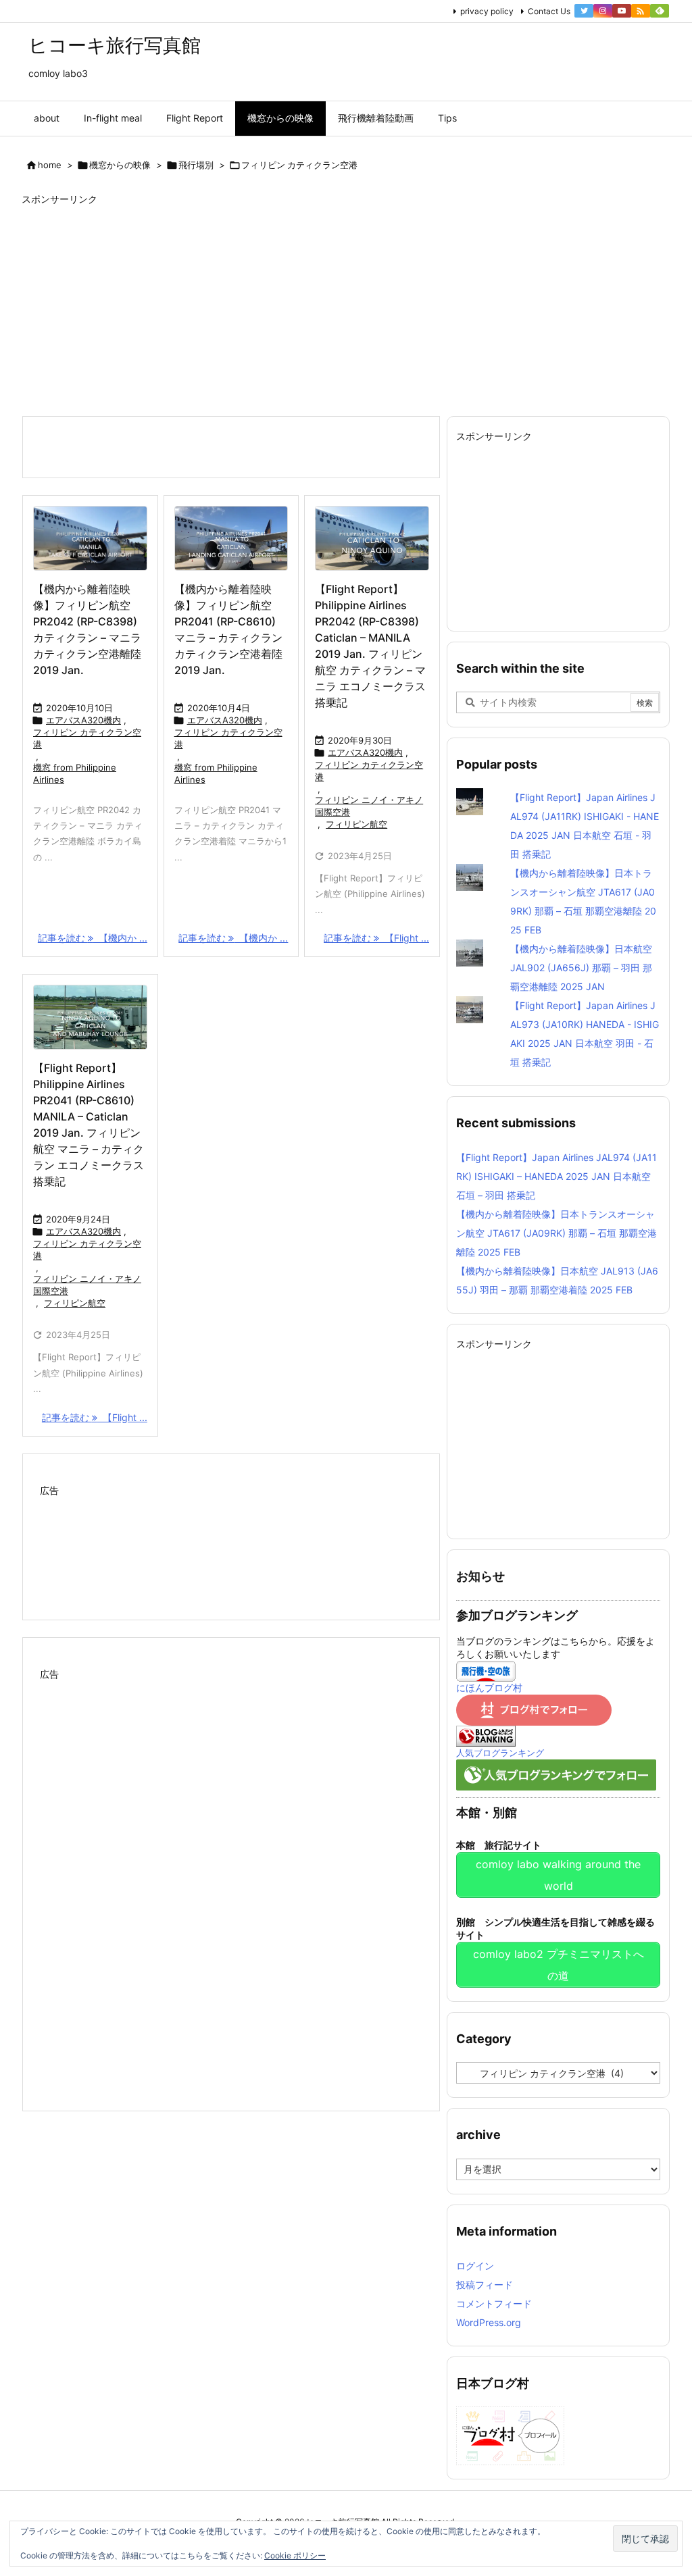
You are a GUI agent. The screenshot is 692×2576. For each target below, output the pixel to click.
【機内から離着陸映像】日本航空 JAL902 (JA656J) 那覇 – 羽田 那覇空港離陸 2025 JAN (581, 968)
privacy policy (487, 11)
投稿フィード (485, 2285)
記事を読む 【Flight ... (376, 938)
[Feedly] (660, 11)
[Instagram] (603, 11)
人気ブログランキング (500, 1753)
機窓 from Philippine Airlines (75, 773)
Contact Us (549, 11)
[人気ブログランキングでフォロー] (556, 1773)
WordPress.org (489, 2322)
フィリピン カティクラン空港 (87, 738)
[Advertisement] (346, 307)
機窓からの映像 (120, 165)
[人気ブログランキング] (486, 1735)
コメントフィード (494, 2303)
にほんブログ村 (489, 1688)
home (50, 165)
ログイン (475, 2266)
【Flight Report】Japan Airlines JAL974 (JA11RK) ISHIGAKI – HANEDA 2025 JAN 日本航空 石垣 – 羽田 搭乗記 (557, 1176)
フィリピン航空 (356, 824)
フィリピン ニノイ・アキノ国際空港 (369, 806)
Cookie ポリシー (295, 2555)
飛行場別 (196, 165)
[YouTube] (622, 11)
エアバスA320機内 (83, 720)
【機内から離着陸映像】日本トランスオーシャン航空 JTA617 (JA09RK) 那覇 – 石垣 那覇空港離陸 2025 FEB (557, 1233)
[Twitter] (584, 11)
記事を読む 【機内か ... (93, 938)
